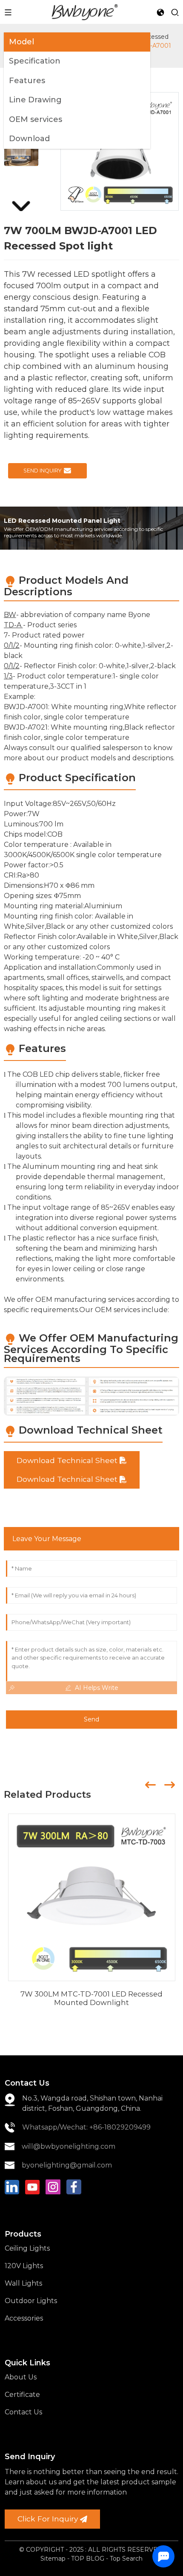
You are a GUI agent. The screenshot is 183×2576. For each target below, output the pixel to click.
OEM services (36, 119)
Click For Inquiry (48, 2519)
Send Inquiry (43, 471)
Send (91, 1719)
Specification (35, 61)
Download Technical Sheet (67, 1460)
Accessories (24, 2318)
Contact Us (23, 2412)
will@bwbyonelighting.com (69, 2146)
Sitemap (53, 2559)
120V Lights (24, 2266)
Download (29, 139)
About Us (21, 2377)
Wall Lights (23, 2283)
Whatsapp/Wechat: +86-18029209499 (86, 2127)
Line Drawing (35, 100)
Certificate (22, 2395)
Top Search (126, 2559)
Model (21, 42)
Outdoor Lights (31, 2301)
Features (27, 81)
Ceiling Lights (27, 2248)
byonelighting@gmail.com (67, 2165)
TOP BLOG (89, 2559)
